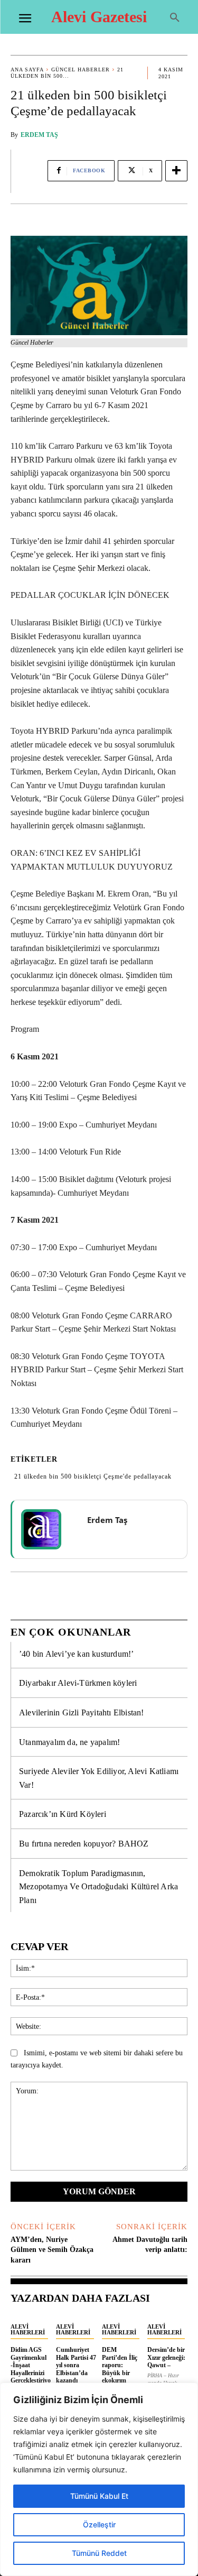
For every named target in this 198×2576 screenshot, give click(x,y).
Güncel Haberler (81, 70)
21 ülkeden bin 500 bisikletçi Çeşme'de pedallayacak (93, 1476)
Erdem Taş (39, 135)
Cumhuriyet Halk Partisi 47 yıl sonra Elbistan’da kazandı (76, 2365)
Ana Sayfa (27, 70)
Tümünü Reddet (99, 2553)
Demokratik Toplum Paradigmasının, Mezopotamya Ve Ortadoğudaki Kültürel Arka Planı (98, 1887)
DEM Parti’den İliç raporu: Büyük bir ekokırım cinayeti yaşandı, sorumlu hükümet (120, 2380)
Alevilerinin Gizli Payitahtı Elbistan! (82, 1712)
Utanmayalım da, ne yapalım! (69, 1742)
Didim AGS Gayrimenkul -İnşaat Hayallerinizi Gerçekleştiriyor (31, 2369)
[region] (99, 2479)
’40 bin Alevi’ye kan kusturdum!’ (76, 1654)
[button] (175, 18)
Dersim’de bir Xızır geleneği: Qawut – (166, 2357)
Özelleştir (99, 2524)
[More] (176, 171)
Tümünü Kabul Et (99, 2496)
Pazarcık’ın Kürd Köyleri (63, 1814)
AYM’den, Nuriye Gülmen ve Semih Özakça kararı (52, 2250)
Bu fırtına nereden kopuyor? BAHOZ (84, 1844)
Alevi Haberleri (28, 2329)
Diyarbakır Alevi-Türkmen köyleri (78, 1683)
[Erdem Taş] (48, 1529)
